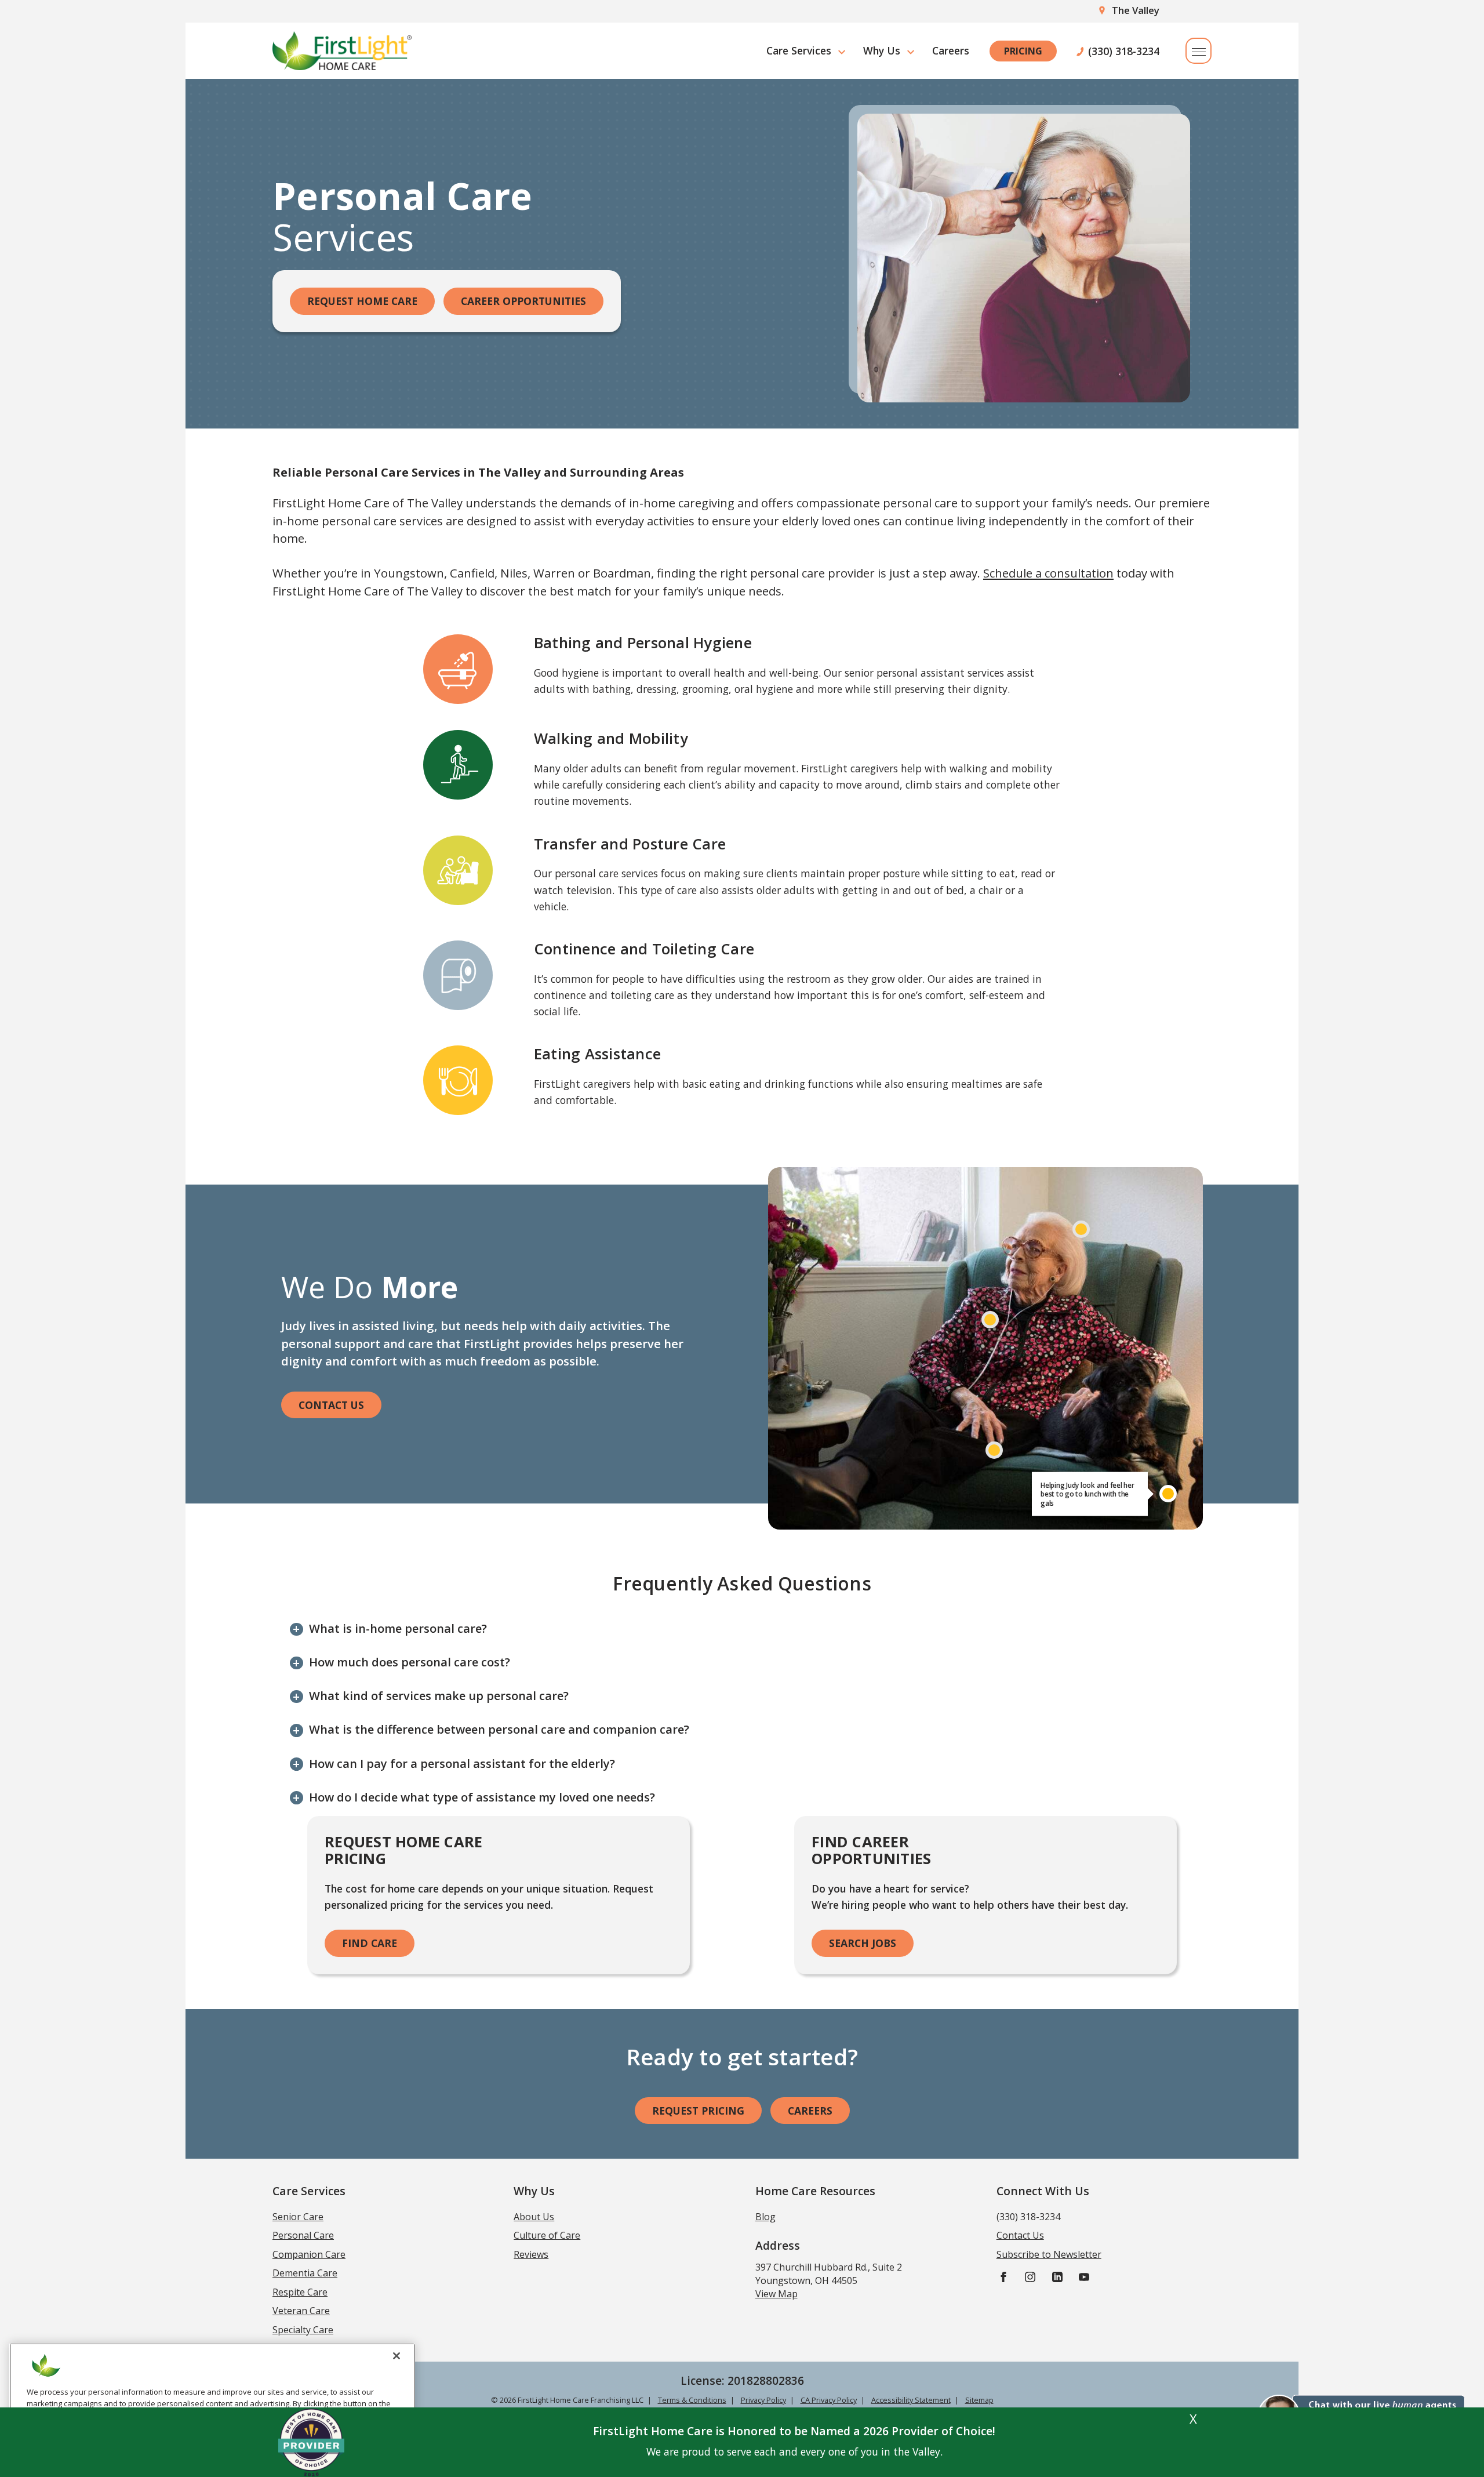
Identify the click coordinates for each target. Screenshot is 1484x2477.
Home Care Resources (815, 2191)
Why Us (882, 50)
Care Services (799, 50)
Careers (951, 50)
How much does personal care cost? (410, 1662)
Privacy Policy (763, 2400)
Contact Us (331, 1405)
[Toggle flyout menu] (1199, 51)
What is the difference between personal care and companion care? (499, 1729)
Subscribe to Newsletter (1049, 2254)
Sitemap (979, 2400)
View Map (776, 2294)
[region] (212, 2405)
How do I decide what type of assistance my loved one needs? (482, 1797)
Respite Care (300, 2292)
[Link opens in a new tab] (1003, 2277)
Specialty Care (303, 2330)
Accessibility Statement (911, 2400)
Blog (765, 2217)
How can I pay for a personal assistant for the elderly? (462, 1764)
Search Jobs (863, 1943)
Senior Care (298, 2217)
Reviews (531, 2254)
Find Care (370, 1943)
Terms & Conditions (692, 2400)
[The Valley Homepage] (342, 51)
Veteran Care (301, 2311)
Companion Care (309, 2254)
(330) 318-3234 (1124, 51)
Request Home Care (362, 301)
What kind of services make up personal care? (439, 1696)
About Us (534, 2217)
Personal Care (303, 2235)
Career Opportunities (523, 301)
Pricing (1023, 51)
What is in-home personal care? (398, 1628)
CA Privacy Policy (829, 2400)
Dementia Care (305, 2273)
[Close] (397, 2356)
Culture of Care (547, 2235)
